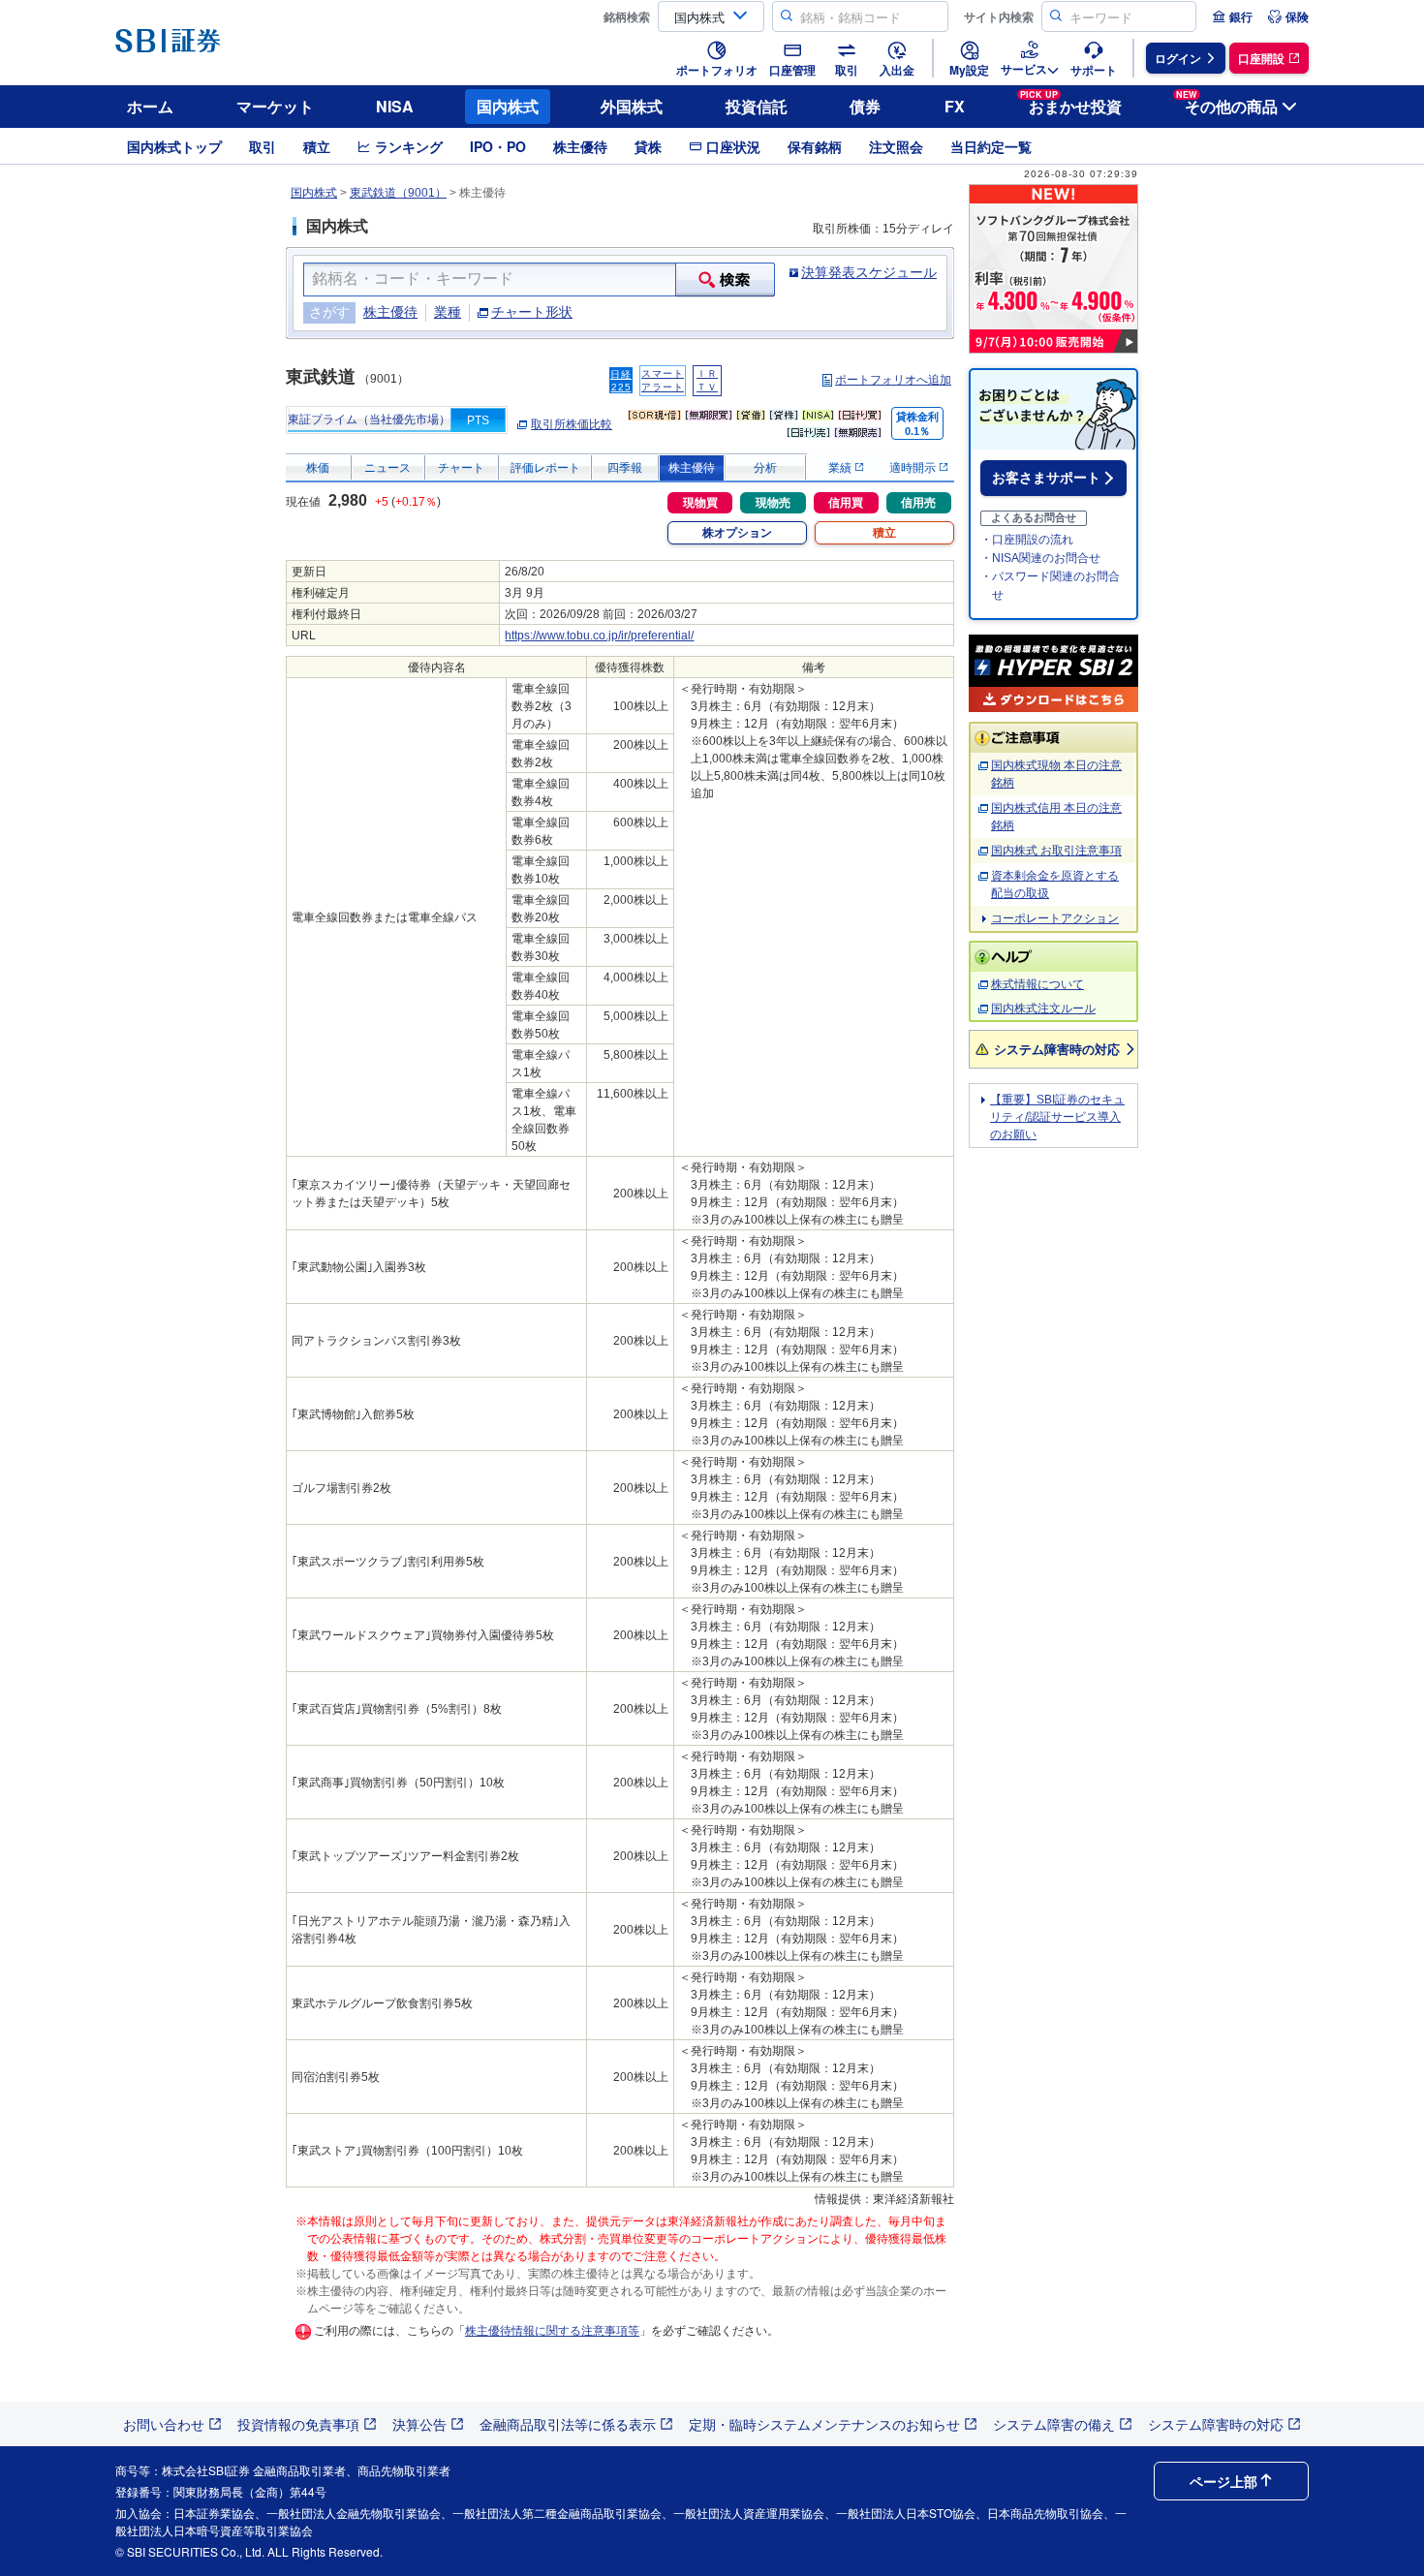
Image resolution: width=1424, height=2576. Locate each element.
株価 (318, 468)
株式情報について (1037, 984)
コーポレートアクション (1055, 918)
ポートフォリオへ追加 (893, 380)
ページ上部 (1223, 2481)
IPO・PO (498, 146)
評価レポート (545, 468)
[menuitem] (1232, 16)
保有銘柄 (815, 146)
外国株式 (632, 106)
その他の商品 (1227, 103)
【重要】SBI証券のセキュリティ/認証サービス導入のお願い (1057, 1117)
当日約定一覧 (991, 146)
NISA (395, 106)
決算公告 (419, 2424)
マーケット (275, 106)
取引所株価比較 (572, 424)
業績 (841, 468)
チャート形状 (532, 312)
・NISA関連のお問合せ (1040, 558)
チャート (461, 468)
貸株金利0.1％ (917, 424)
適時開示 (914, 468)
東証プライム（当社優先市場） (369, 419)
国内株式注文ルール (1043, 1009)
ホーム (150, 106)
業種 (448, 312)
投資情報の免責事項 (298, 2424)
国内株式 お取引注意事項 (1056, 851)
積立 (317, 146)
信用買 (846, 503)
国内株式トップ (174, 146)
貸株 (648, 146)
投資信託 (757, 106)
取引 (263, 146)
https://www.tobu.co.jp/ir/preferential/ (599, 636)
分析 (765, 468)
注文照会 (896, 146)
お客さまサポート (1046, 478)
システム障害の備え (1054, 2424)
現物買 (700, 503)
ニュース (387, 468)
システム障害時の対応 (1057, 1049)
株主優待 (580, 146)
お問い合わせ (164, 2424)
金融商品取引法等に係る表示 (568, 2424)
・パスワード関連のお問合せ (1050, 586)
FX (955, 106)
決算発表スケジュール (869, 272)
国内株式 (508, 106)
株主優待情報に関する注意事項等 (552, 2331)
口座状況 (733, 146)
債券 (865, 106)
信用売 (918, 503)
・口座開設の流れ (1027, 540)
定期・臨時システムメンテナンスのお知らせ (824, 2424)
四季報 (625, 468)
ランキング (409, 146)
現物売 (773, 503)
